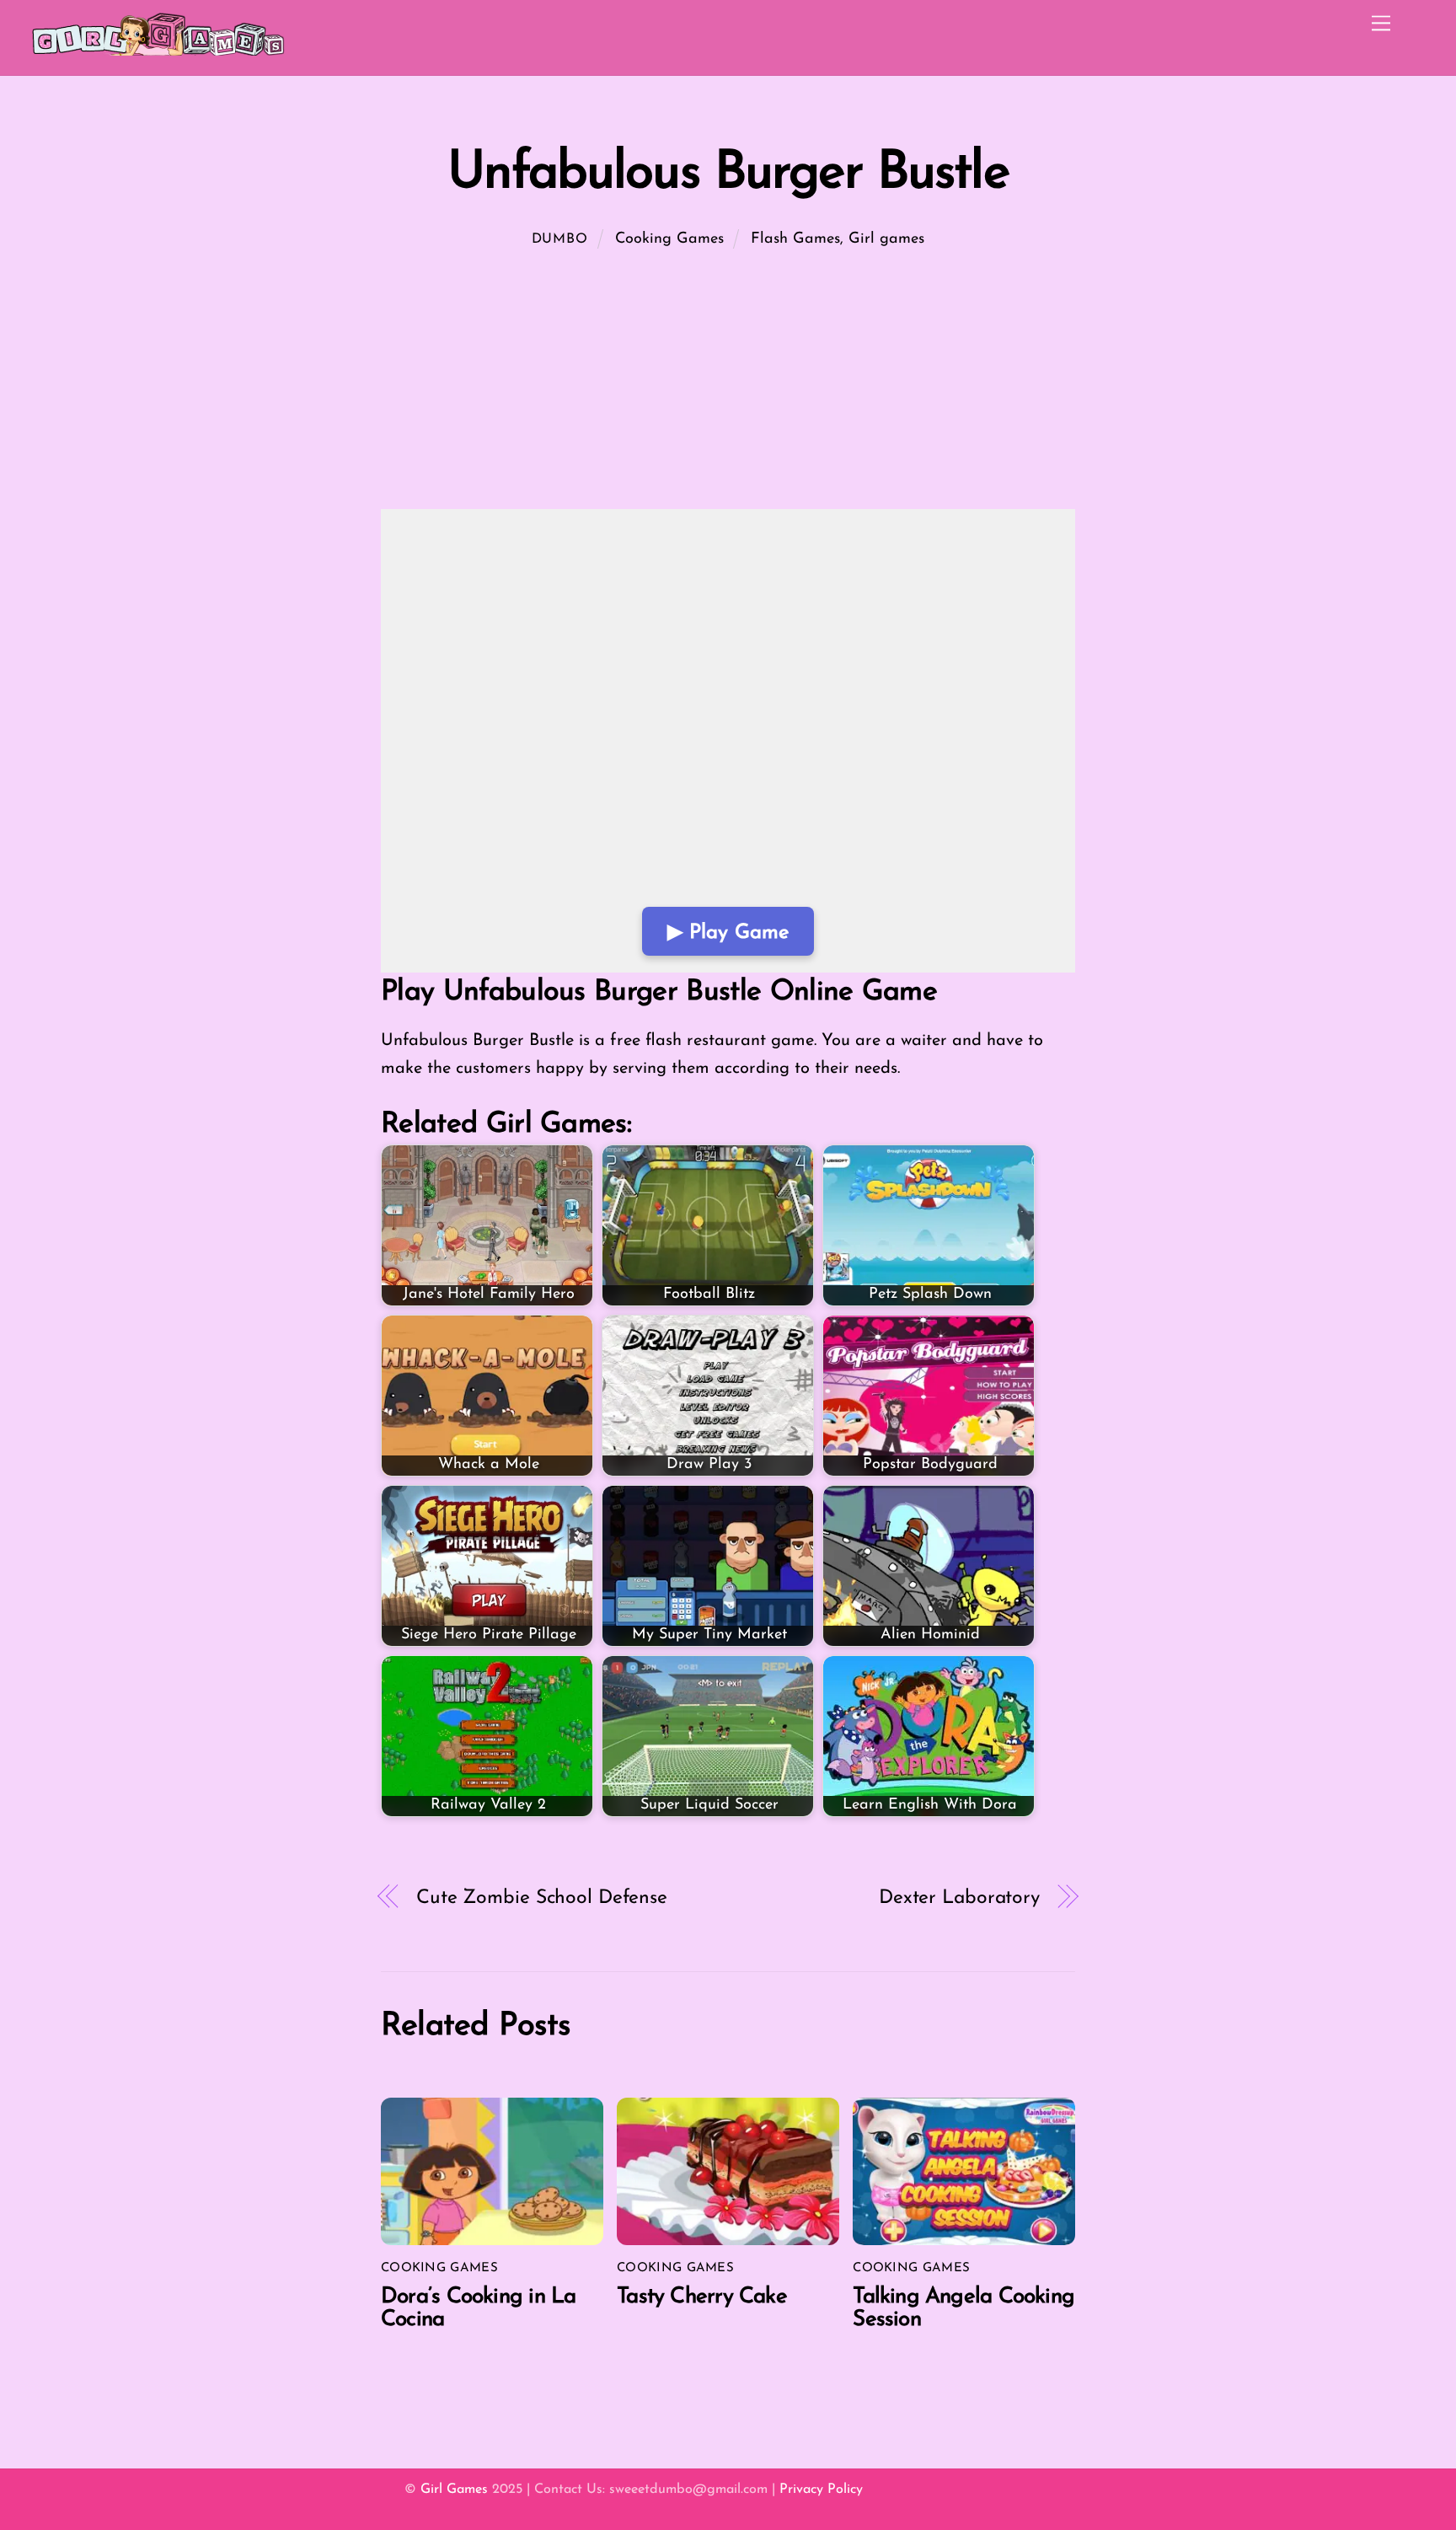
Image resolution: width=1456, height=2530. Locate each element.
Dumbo (560, 239)
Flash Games (795, 239)
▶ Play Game (728, 933)
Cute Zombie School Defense (542, 1898)
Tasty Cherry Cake (702, 2297)
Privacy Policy (821, 2490)
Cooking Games (669, 239)
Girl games (886, 239)
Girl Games (454, 2490)
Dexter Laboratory (959, 1898)
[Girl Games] (158, 54)
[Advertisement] (728, 384)
